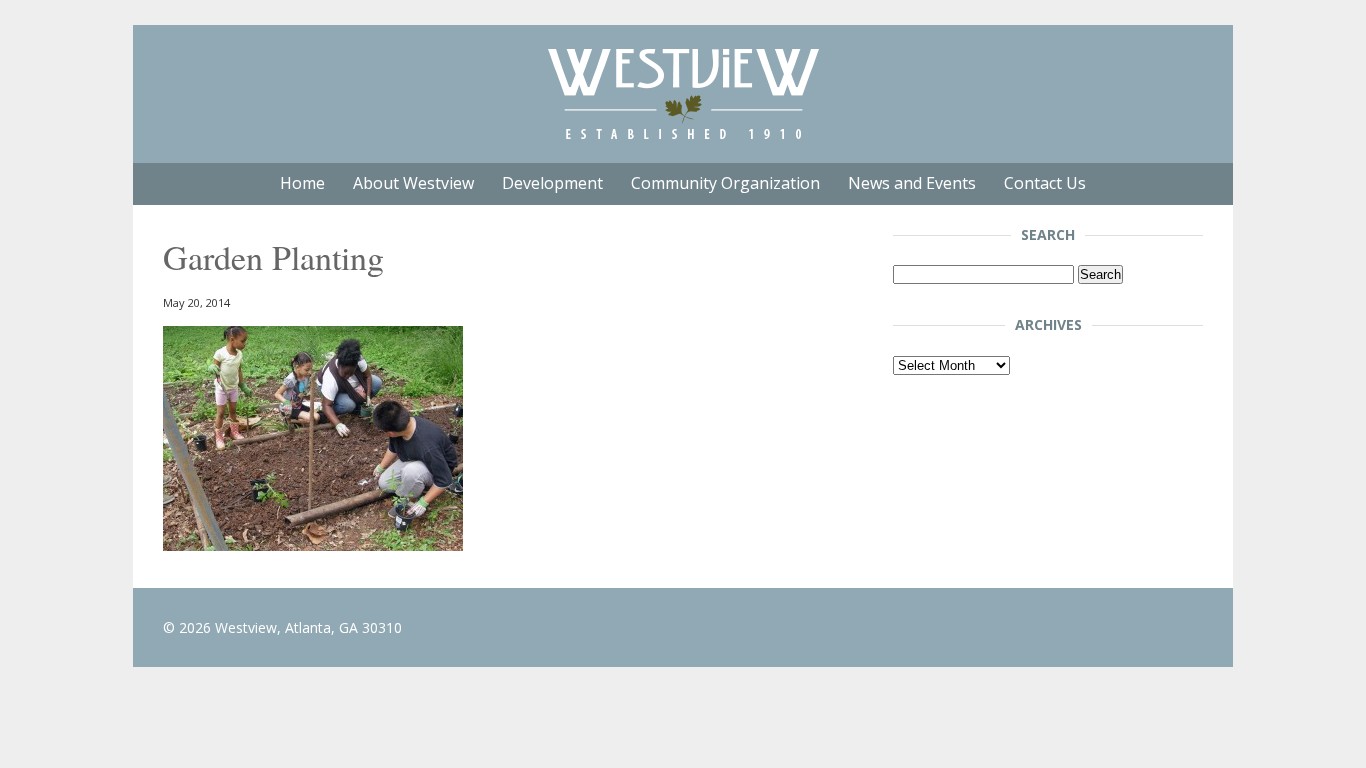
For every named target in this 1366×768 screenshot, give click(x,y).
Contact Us (1045, 183)
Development (552, 183)
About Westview (413, 183)
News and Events (912, 183)
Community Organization (725, 183)
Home (302, 183)
